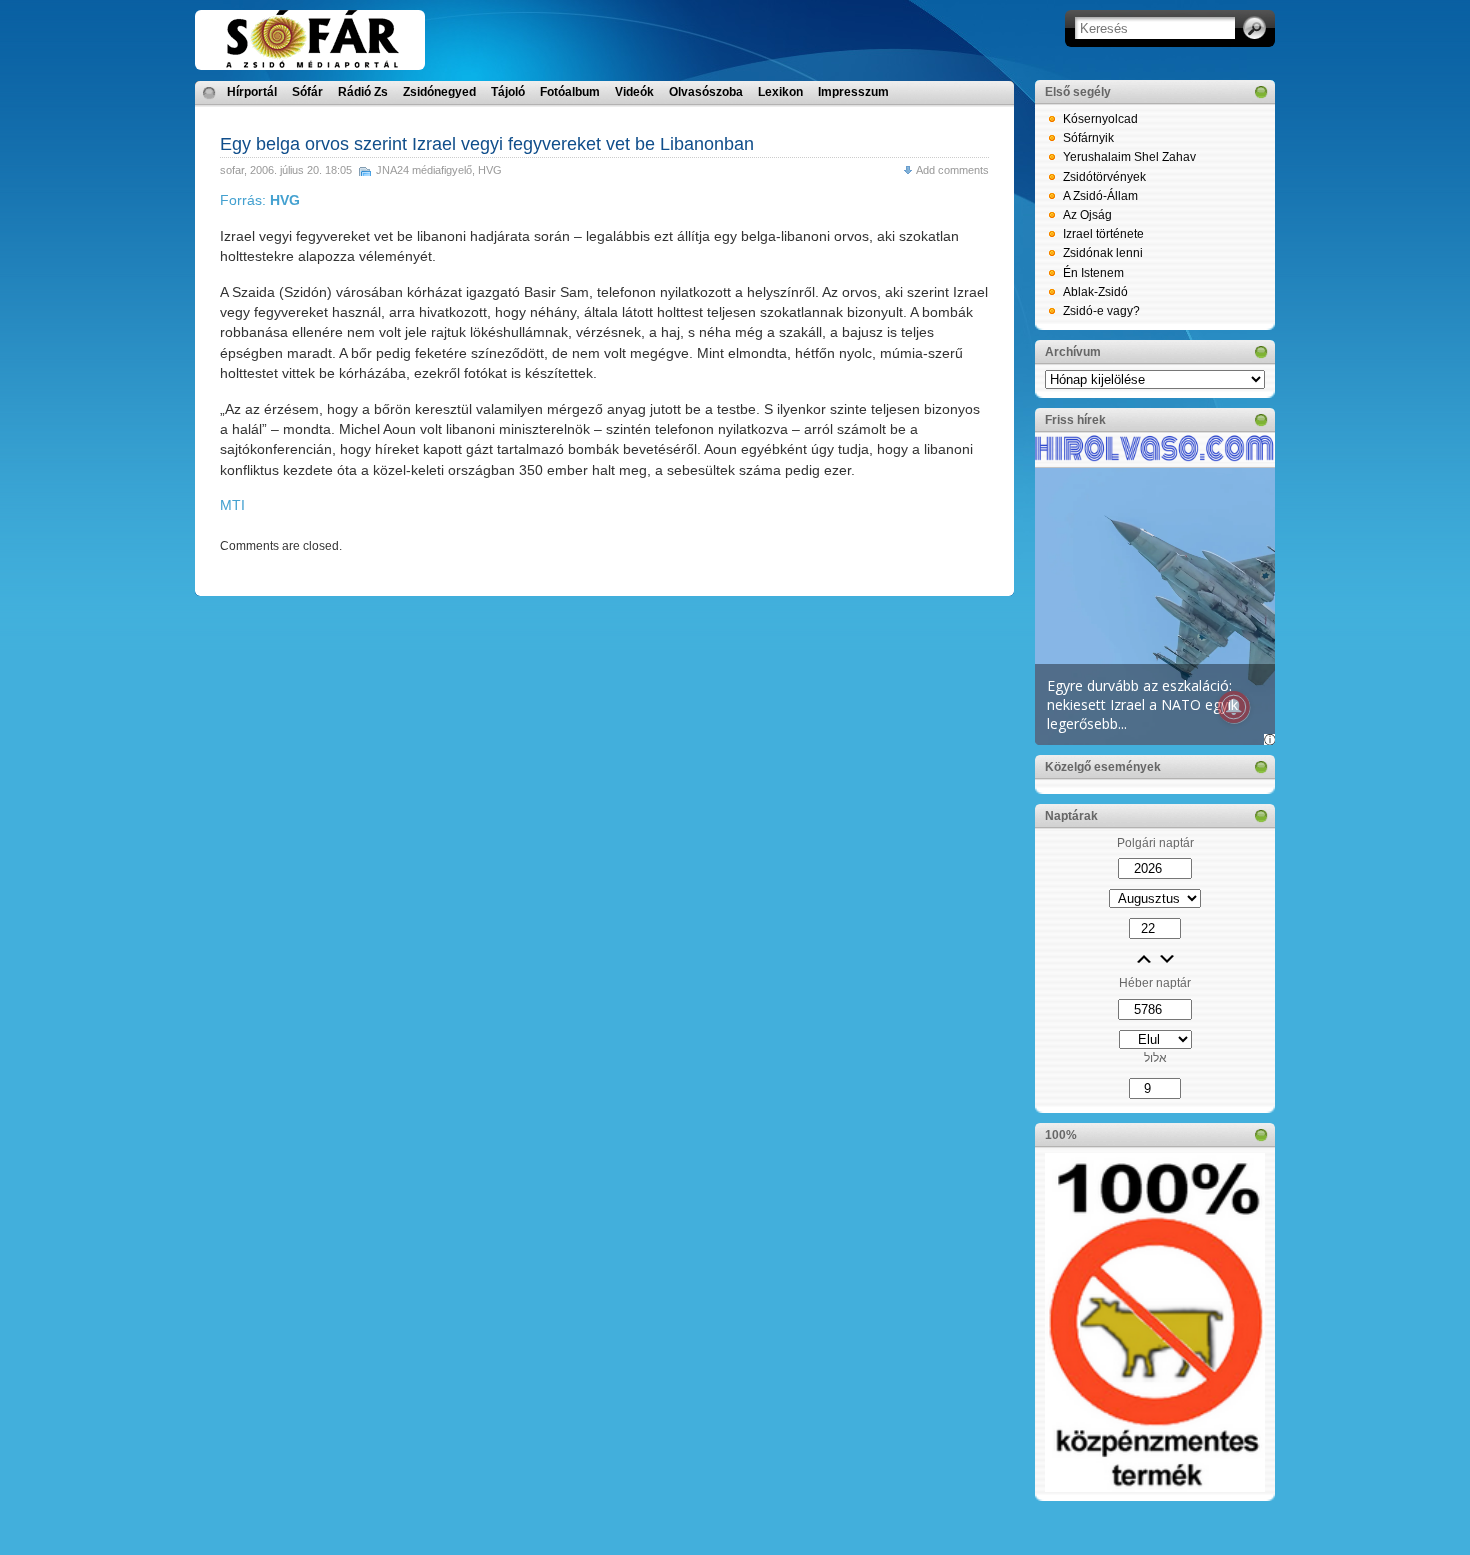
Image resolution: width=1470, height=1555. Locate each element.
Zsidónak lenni (1103, 253)
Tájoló (508, 92)
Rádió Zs (363, 92)
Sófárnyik (1088, 138)
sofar (232, 170)
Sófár (307, 92)
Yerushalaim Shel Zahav (1129, 157)
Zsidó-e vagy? (1101, 311)
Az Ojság (1087, 215)
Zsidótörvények (1104, 177)
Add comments (952, 170)
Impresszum (853, 92)
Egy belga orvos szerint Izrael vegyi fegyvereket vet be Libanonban (487, 144)
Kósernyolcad (1100, 119)
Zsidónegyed (439, 92)
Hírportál (252, 92)
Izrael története (1103, 234)
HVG (490, 170)
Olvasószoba (706, 92)
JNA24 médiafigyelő (424, 170)
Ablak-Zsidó (1095, 292)
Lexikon (780, 92)
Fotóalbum (570, 92)
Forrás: (260, 200)
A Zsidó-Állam (1100, 196)
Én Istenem (1093, 273)
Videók (634, 92)
